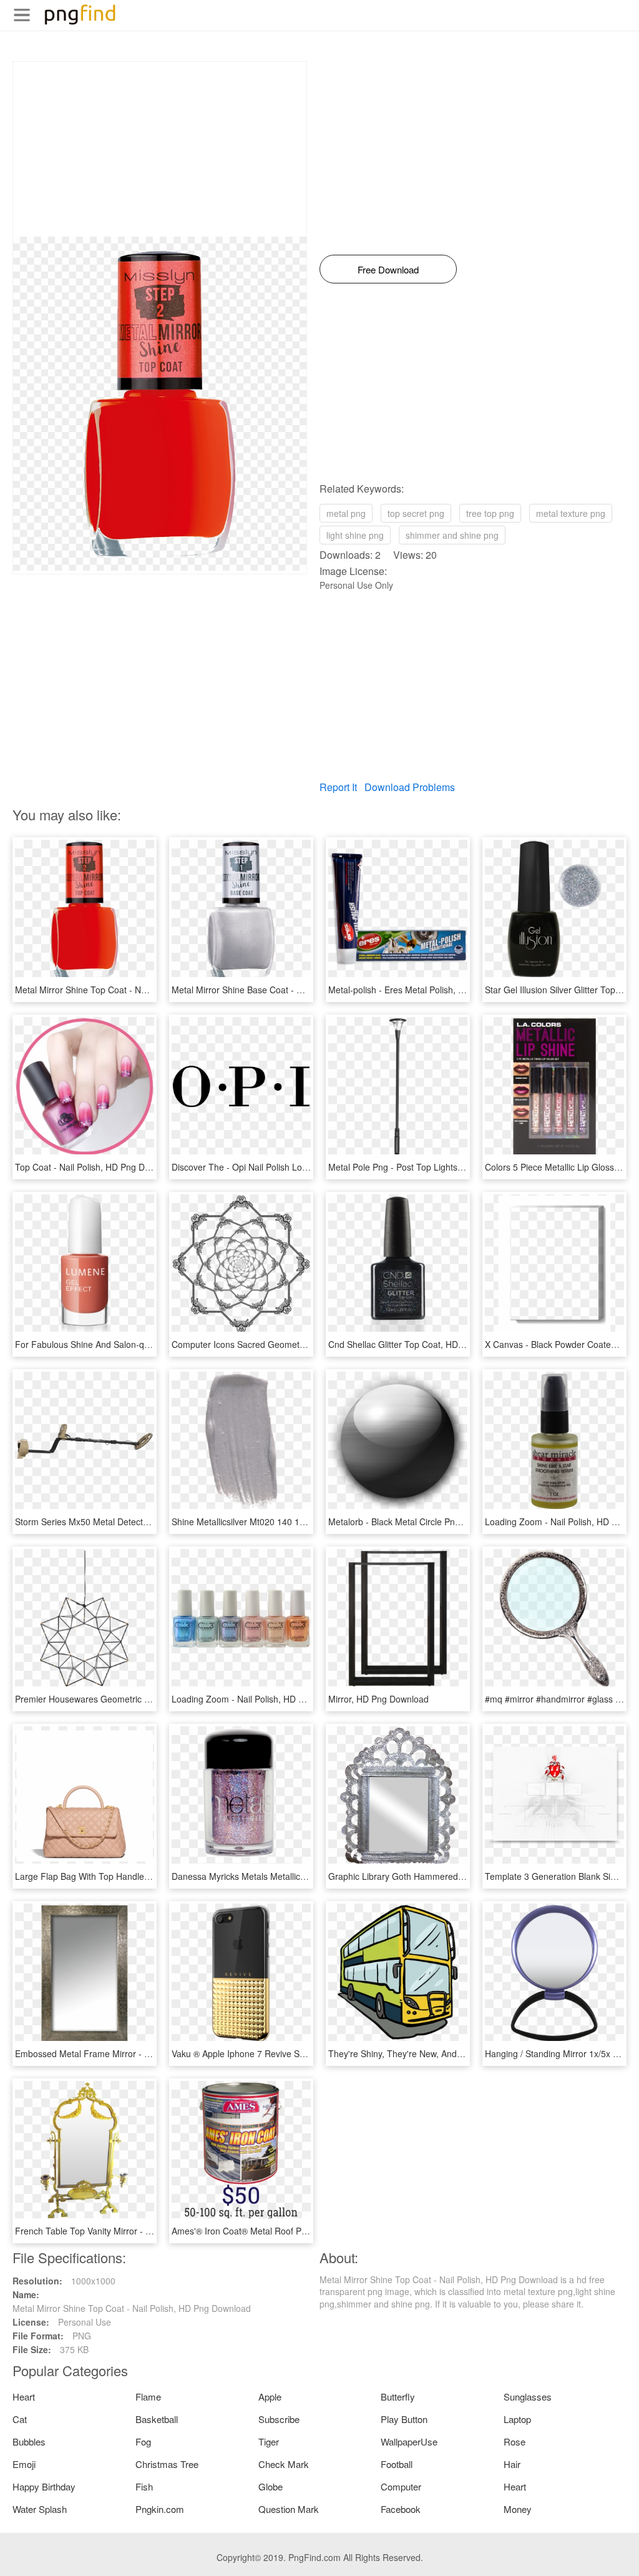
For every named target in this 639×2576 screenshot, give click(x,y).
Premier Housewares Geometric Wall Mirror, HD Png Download (139, 1699)
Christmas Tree (167, 2464)
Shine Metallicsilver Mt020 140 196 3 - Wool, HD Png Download (297, 1522)
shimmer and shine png (452, 535)
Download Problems (410, 787)
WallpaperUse (409, 2441)
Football (397, 2464)
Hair (512, 2464)
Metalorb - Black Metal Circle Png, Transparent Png (430, 1522)
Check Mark (284, 2464)
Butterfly (398, 2397)
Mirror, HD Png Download (378, 1699)
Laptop (517, 2419)
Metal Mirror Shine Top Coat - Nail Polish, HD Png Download (134, 990)
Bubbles (29, 2441)
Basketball (157, 2419)
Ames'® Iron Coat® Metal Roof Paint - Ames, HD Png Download (298, 2231)
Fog (143, 2441)
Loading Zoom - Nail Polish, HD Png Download (264, 1699)
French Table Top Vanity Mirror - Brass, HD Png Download (130, 2231)
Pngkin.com (160, 2509)
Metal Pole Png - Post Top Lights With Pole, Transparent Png (448, 1167)
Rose (515, 2441)
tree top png (490, 513)
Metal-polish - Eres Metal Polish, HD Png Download (429, 990)
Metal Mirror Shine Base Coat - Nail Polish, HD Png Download (293, 990)
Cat (20, 2419)
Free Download (388, 269)
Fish (144, 2486)
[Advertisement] (160, 149)
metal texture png (571, 513)
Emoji (24, 2464)
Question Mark (289, 2509)
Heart (24, 2397)
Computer (401, 2486)
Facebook (401, 2509)
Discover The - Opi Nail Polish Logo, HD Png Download (280, 1167)
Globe (271, 2486)
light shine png (355, 535)
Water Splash (40, 2509)
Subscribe (279, 2419)
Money (518, 2509)
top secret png (416, 513)
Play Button (404, 2419)
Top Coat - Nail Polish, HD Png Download (96, 1167)
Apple (270, 2397)
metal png (346, 513)
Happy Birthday (44, 2486)
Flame (148, 2397)
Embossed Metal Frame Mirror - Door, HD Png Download (128, 2053)
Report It (338, 787)
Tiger (269, 2441)
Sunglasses (528, 2397)
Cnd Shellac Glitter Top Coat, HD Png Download (423, 1344)
